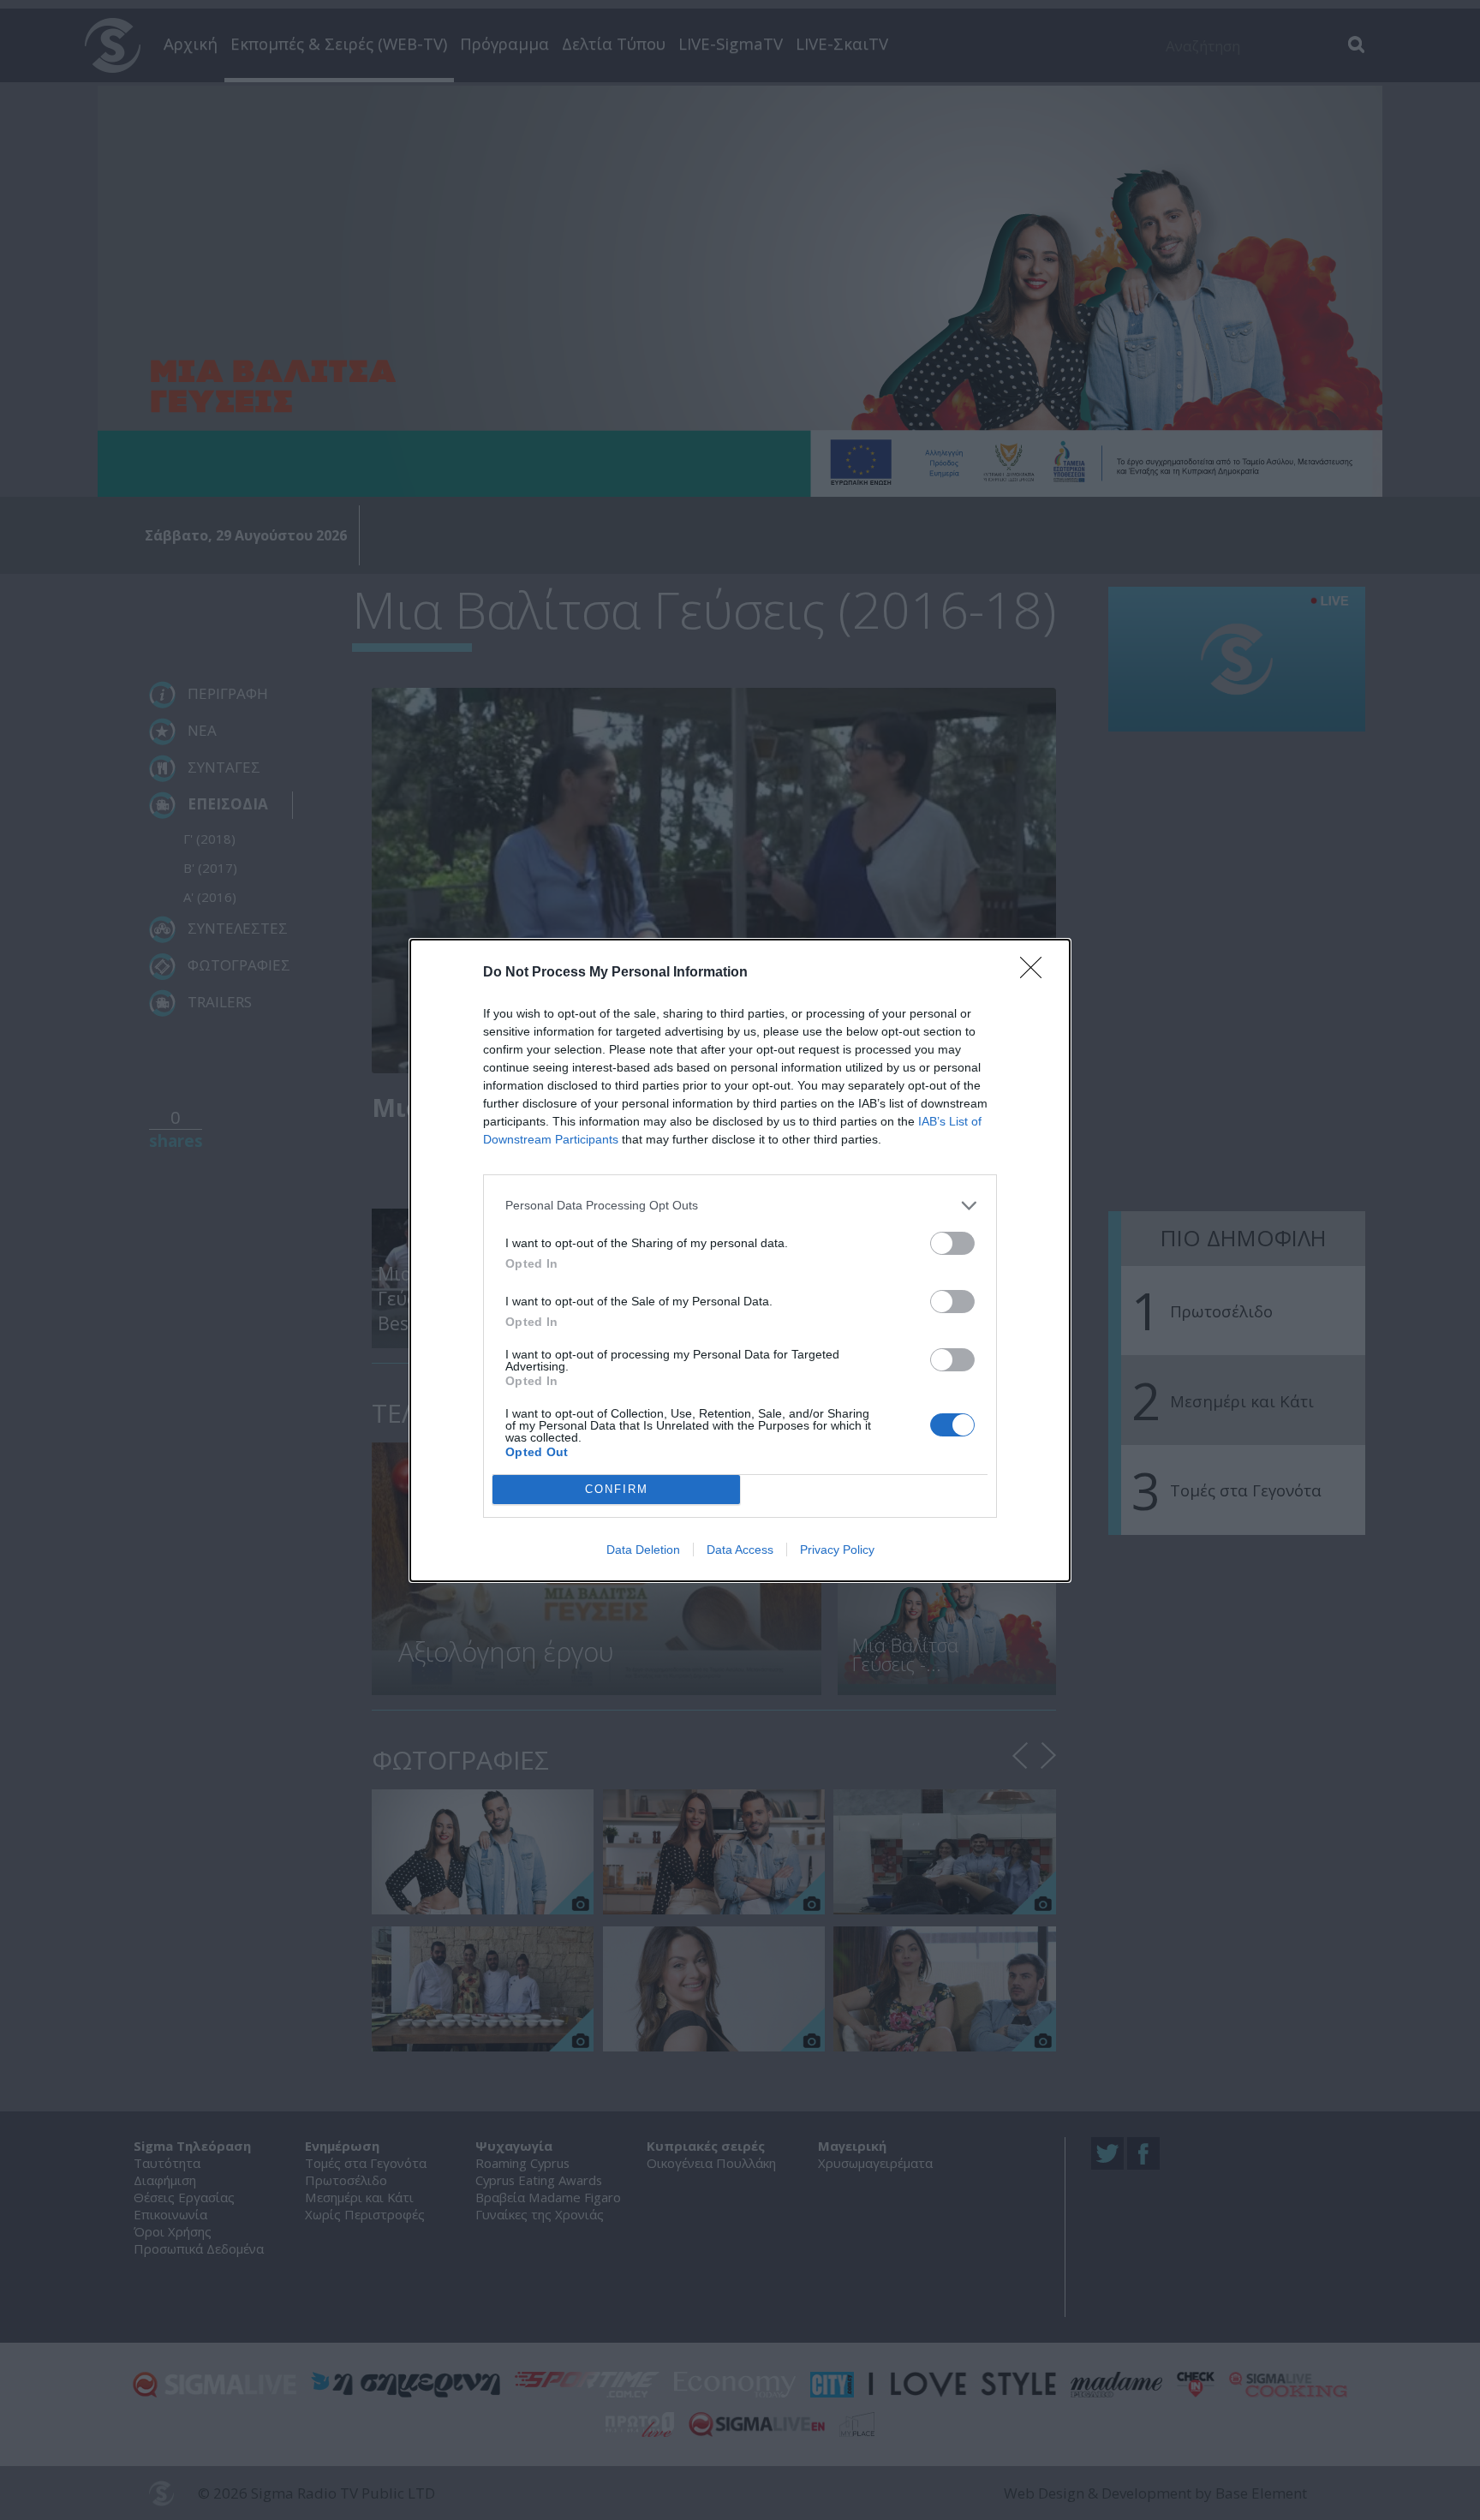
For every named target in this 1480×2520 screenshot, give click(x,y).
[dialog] (740, 1260)
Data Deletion (643, 1550)
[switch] (952, 1243)
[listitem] (740, 1206)
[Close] (1036, 973)
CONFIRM (617, 1489)
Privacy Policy (837, 1550)
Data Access (740, 1550)
